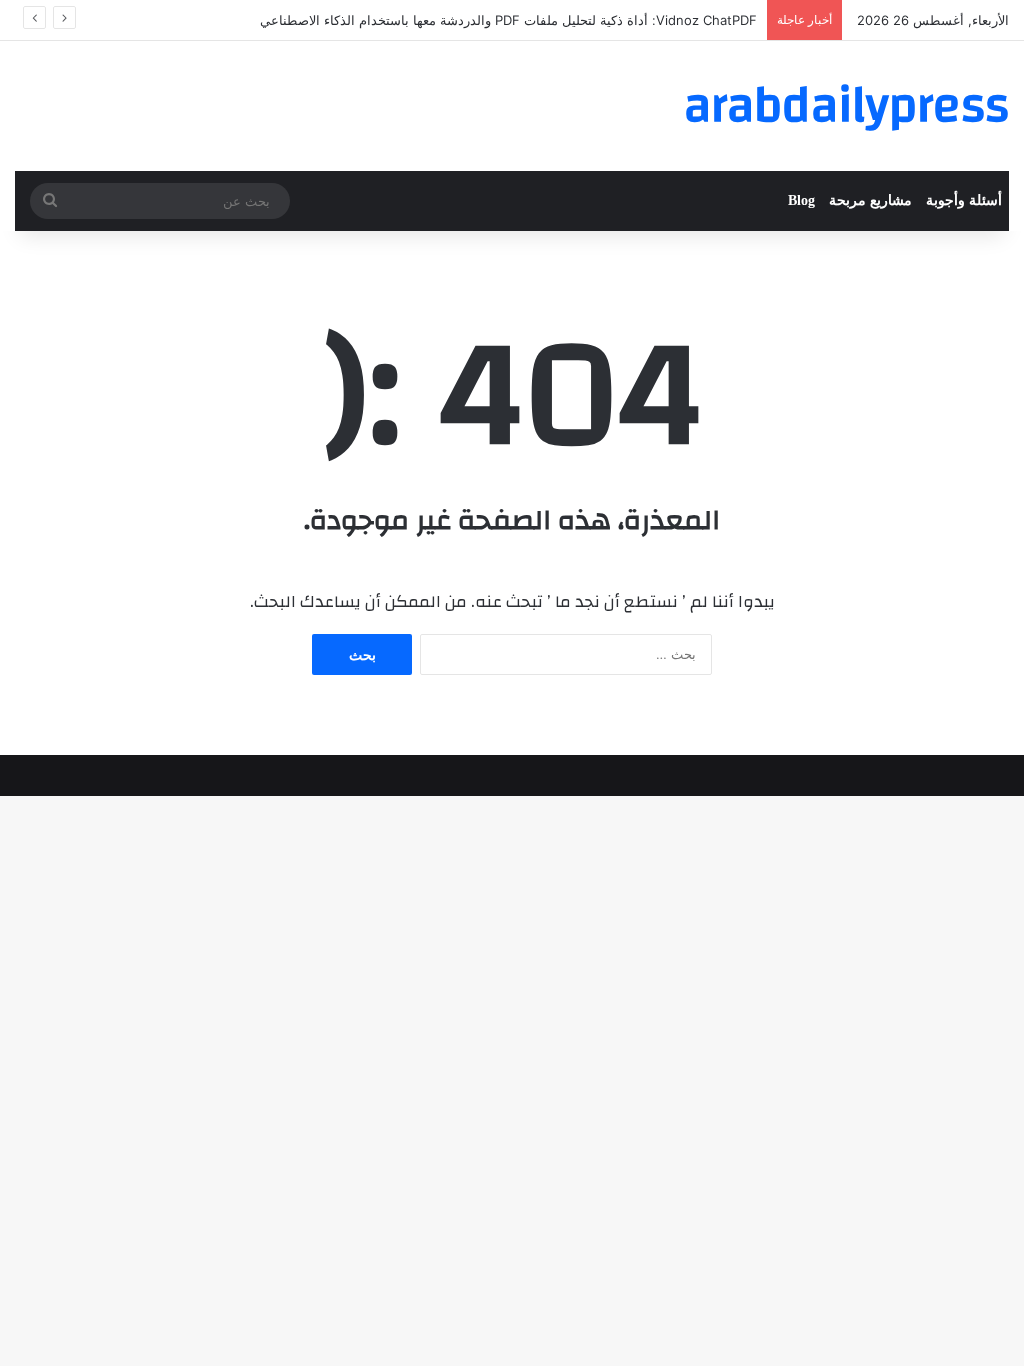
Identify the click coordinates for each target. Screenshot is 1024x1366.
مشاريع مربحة (870, 200)
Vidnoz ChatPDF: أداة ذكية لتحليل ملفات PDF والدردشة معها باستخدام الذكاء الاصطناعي (508, 20)
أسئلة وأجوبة (964, 200)
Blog (801, 200)
